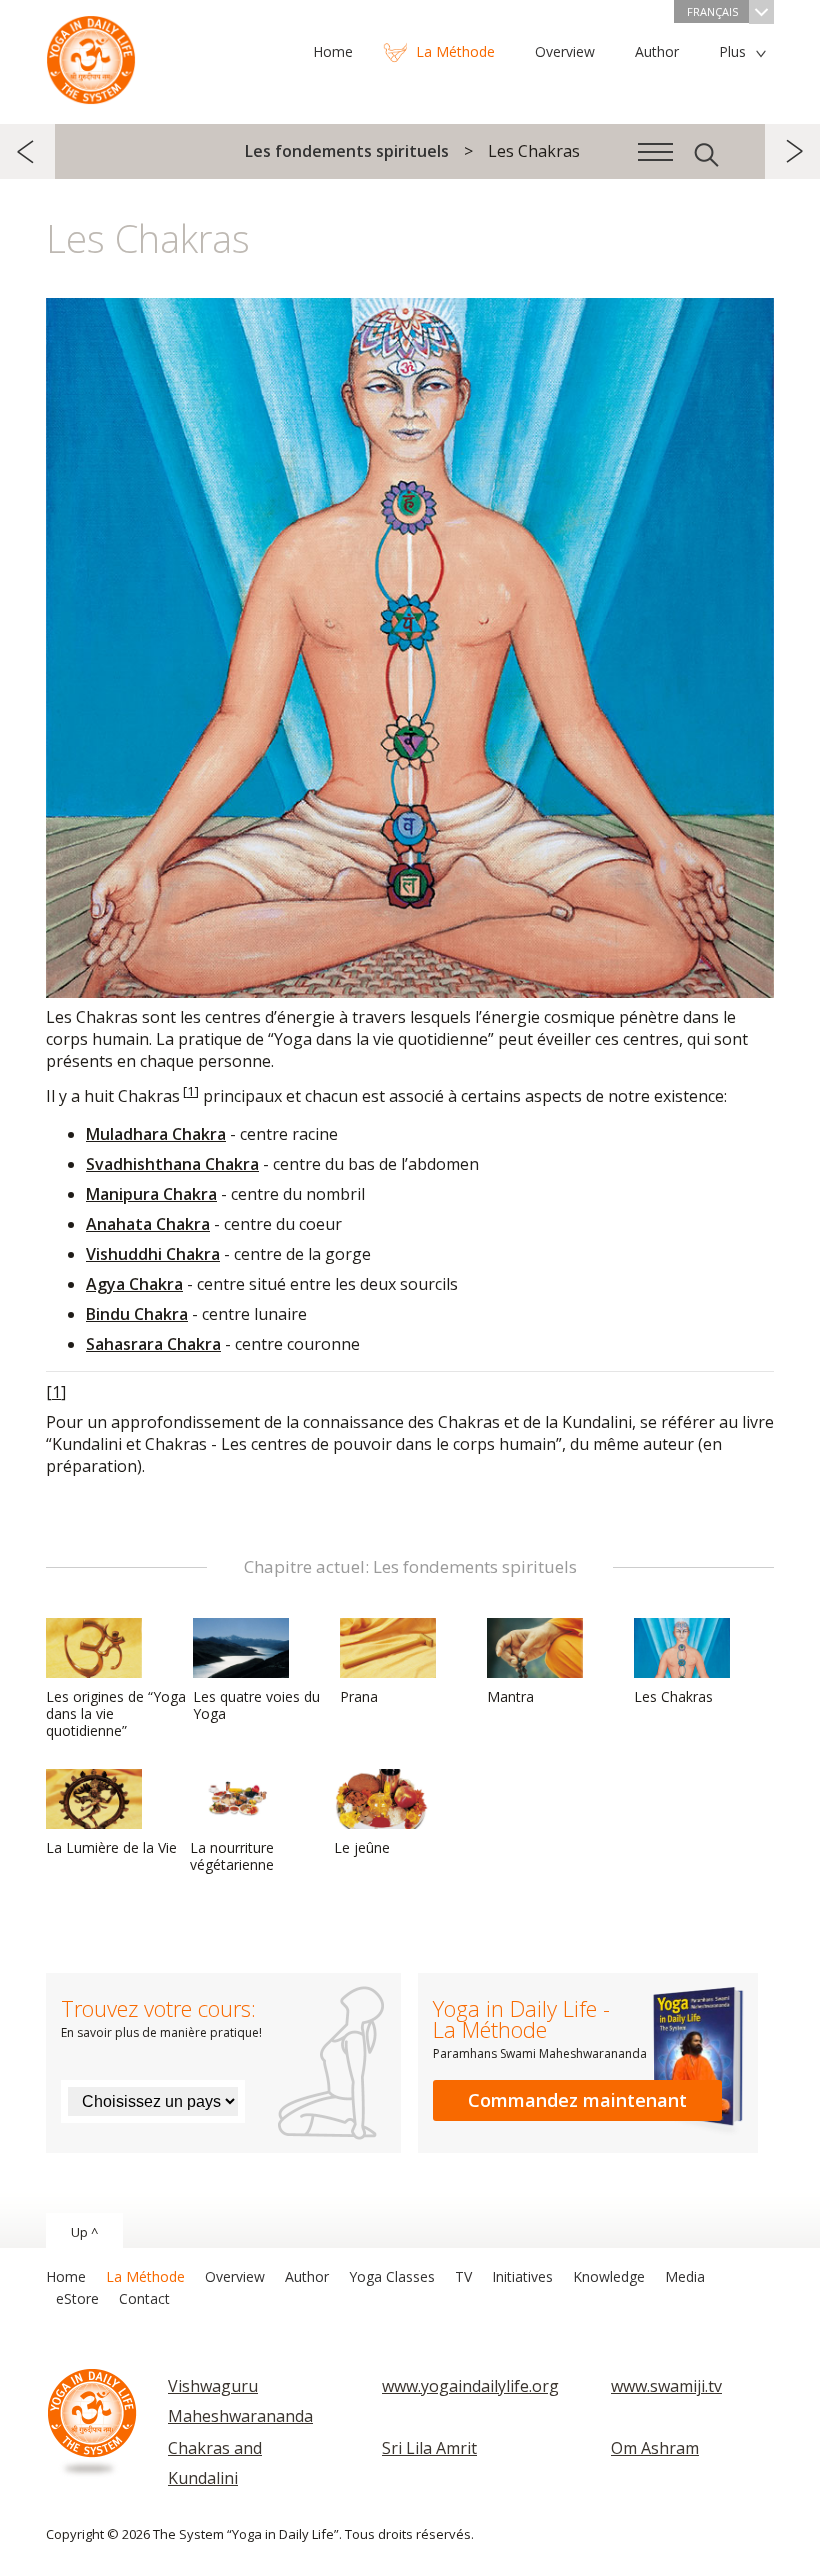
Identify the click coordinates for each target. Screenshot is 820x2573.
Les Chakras (673, 1696)
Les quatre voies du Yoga (256, 1705)
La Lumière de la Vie (111, 1847)
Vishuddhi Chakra (153, 1254)
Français (712, 11)
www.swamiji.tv (666, 2386)
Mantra (510, 1696)
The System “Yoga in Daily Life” (91, 55)
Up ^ (84, 2232)
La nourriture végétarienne (232, 1856)
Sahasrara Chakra (153, 1344)
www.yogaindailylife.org (470, 2386)
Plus (732, 51)
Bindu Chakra (137, 1314)
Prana (359, 1696)
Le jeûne (362, 1847)
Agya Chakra (134, 1284)
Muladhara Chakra (156, 1134)
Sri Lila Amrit (429, 2448)
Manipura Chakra (151, 1194)
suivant (792, 151)
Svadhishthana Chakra (172, 1164)
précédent (27, 151)
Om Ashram (655, 2448)
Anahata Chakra (148, 1224)
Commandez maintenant (577, 2100)
